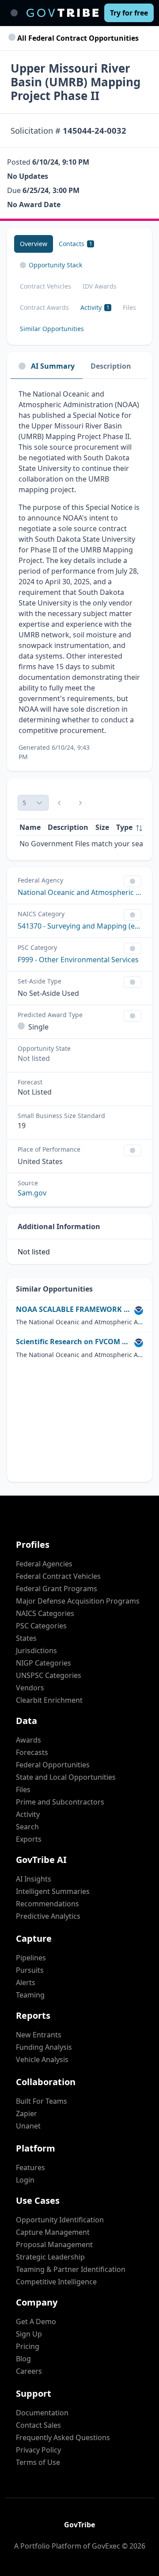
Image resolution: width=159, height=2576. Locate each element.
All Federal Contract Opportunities (77, 38)
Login (25, 2180)
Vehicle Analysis (42, 2059)
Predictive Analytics (48, 1916)
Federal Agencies (44, 1564)
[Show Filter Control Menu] (132, 881)
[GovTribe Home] (62, 13)
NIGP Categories (44, 1663)
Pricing (28, 2346)
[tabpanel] (79, 575)
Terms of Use (38, 2462)
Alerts (26, 1982)
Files (23, 1789)
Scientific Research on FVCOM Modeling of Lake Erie (73, 1342)
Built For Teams (42, 2101)
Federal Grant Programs (57, 1589)
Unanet (28, 2126)
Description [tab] (111, 366)
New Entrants (39, 2035)
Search (27, 1827)
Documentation (42, 2413)
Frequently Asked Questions (63, 2437)
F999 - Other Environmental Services (78, 960)
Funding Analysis (44, 2047)
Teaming (30, 1995)
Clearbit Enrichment (49, 1700)
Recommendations (47, 1904)
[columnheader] (129, 827)
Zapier (26, 2113)
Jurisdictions (36, 1650)
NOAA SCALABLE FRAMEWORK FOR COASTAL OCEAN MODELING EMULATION (73, 1309)
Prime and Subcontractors (60, 1802)
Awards (28, 1740)
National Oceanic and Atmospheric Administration (79, 892)
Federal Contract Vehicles (58, 1576)
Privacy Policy (38, 2450)
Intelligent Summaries (53, 1891)
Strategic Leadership (50, 2257)
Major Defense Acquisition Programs (78, 1601)
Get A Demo (36, 2321)
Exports (29, 1839)
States (26, 1638)
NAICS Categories (45, 1613)
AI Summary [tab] (53, 366)
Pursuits (30, 1970)
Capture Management (53, 2232)
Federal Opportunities (53, 1765)
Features (30, 2167)
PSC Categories (41, 1626)
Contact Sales (38, 2425)
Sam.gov (32, 1193)
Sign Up (29, 2334)
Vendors (30, 1688)
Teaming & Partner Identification (71, 2269)
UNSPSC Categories (49, 1675)
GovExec (106, 2546)
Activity (28, 1814)
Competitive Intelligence (56, 2282)
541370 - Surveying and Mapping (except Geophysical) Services (79, 926)
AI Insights (34, 1879)
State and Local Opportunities (66, 1777)
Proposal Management (54, 2244)
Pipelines (31, 1958)
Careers (29, 2371)
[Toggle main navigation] (14, 13)
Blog (23, 2359)
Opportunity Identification (60, 2220)
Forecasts (32, 1752)
